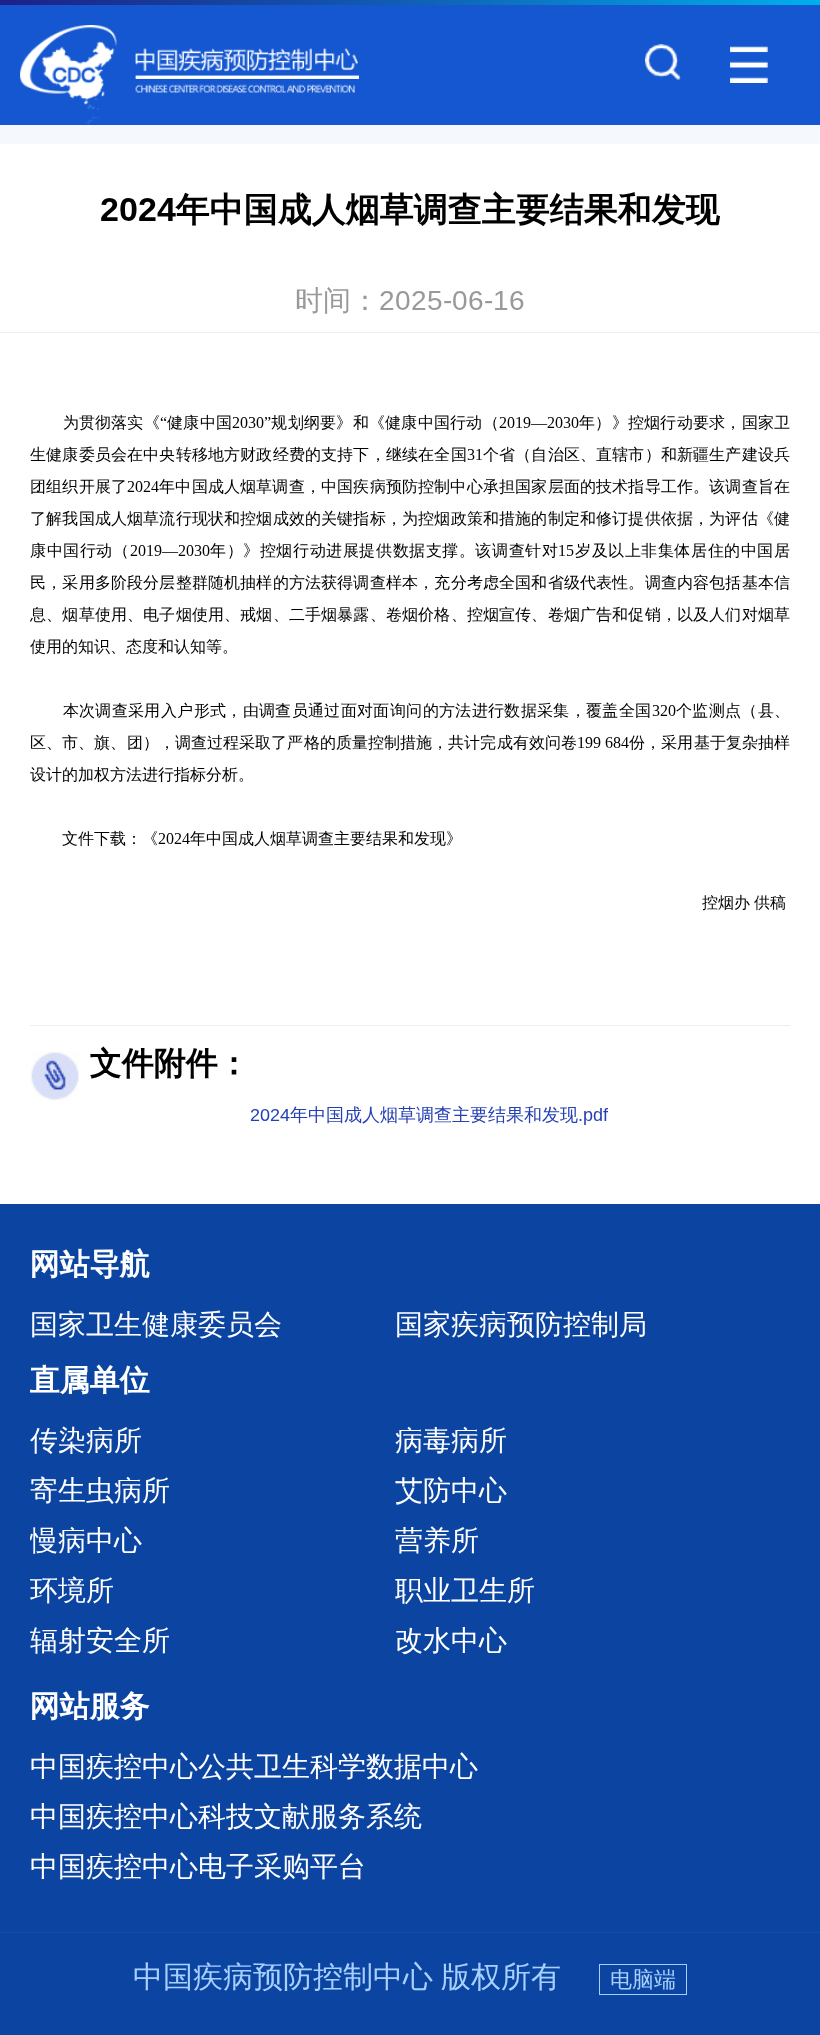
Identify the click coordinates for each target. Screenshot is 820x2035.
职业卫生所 (465, 1590)
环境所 (72, 1590)
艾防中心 (451, 1490)
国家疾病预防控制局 (521, 1324)
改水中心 (451, 1640)
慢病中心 (86, 1540)
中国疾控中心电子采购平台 (198, 1866)
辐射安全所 (100, 1640)
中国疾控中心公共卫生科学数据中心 (254, 1766)
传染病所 (86, 1440)
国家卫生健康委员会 (156, 1324)
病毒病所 (451, 1440)
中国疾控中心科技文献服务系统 (226, 1816)
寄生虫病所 (100, 1490)
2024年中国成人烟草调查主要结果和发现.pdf (429, 1115)
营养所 (437, 1540)
